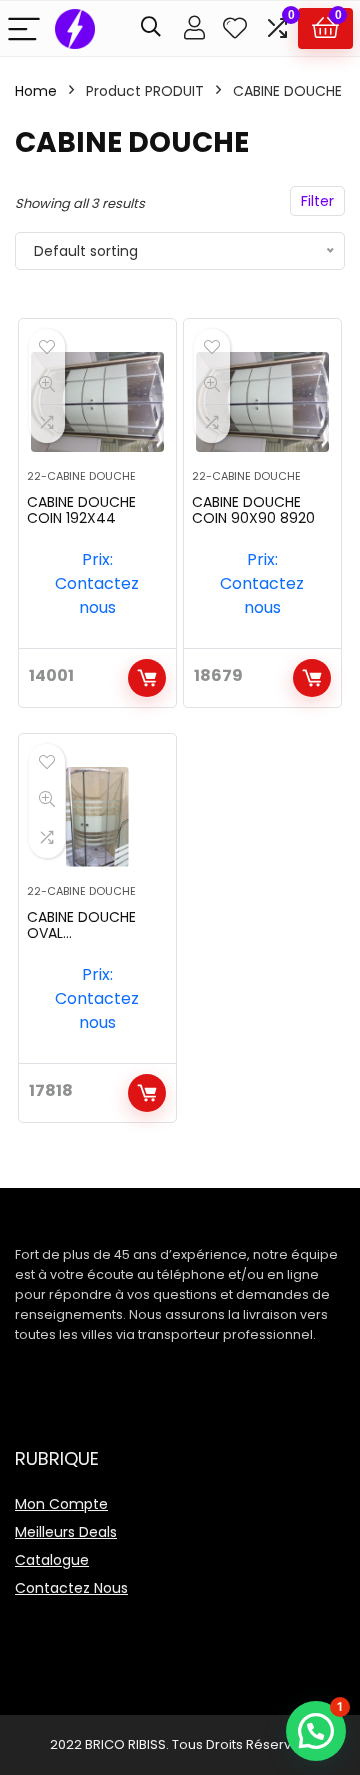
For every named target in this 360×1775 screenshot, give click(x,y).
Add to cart (147, 678)
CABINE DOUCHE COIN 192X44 (81, 510)
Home (36, 91)
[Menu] (24, 28)
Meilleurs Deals (66, 1532)
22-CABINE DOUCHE (81, 476)
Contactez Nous (71, 1588)
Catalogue (52, 1560)
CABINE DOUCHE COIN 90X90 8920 (253, 510)
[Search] (151, 28)
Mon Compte (61, 1504)
